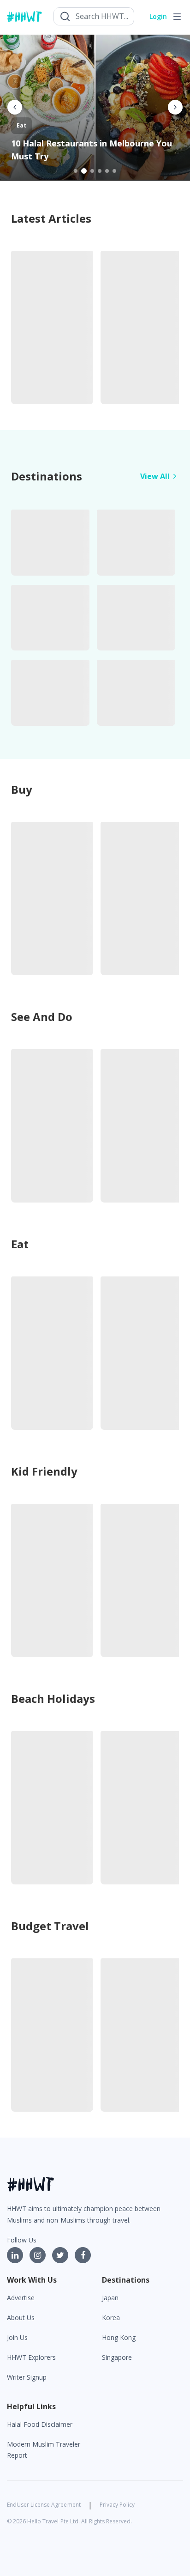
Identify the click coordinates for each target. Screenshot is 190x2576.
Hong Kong (119, 2337)
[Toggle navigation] (177, 17)
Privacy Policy (117, 2505)
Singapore (117, 2357)
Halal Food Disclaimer (40, 2424)
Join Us (17, 2337)
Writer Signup (27, 2377)
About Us (21, 2318)
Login (158, 16)
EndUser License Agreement (44, 2505)
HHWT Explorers (31, 2357)
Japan (110, 2298)
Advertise (21, 2298)
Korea (111, 2318)
